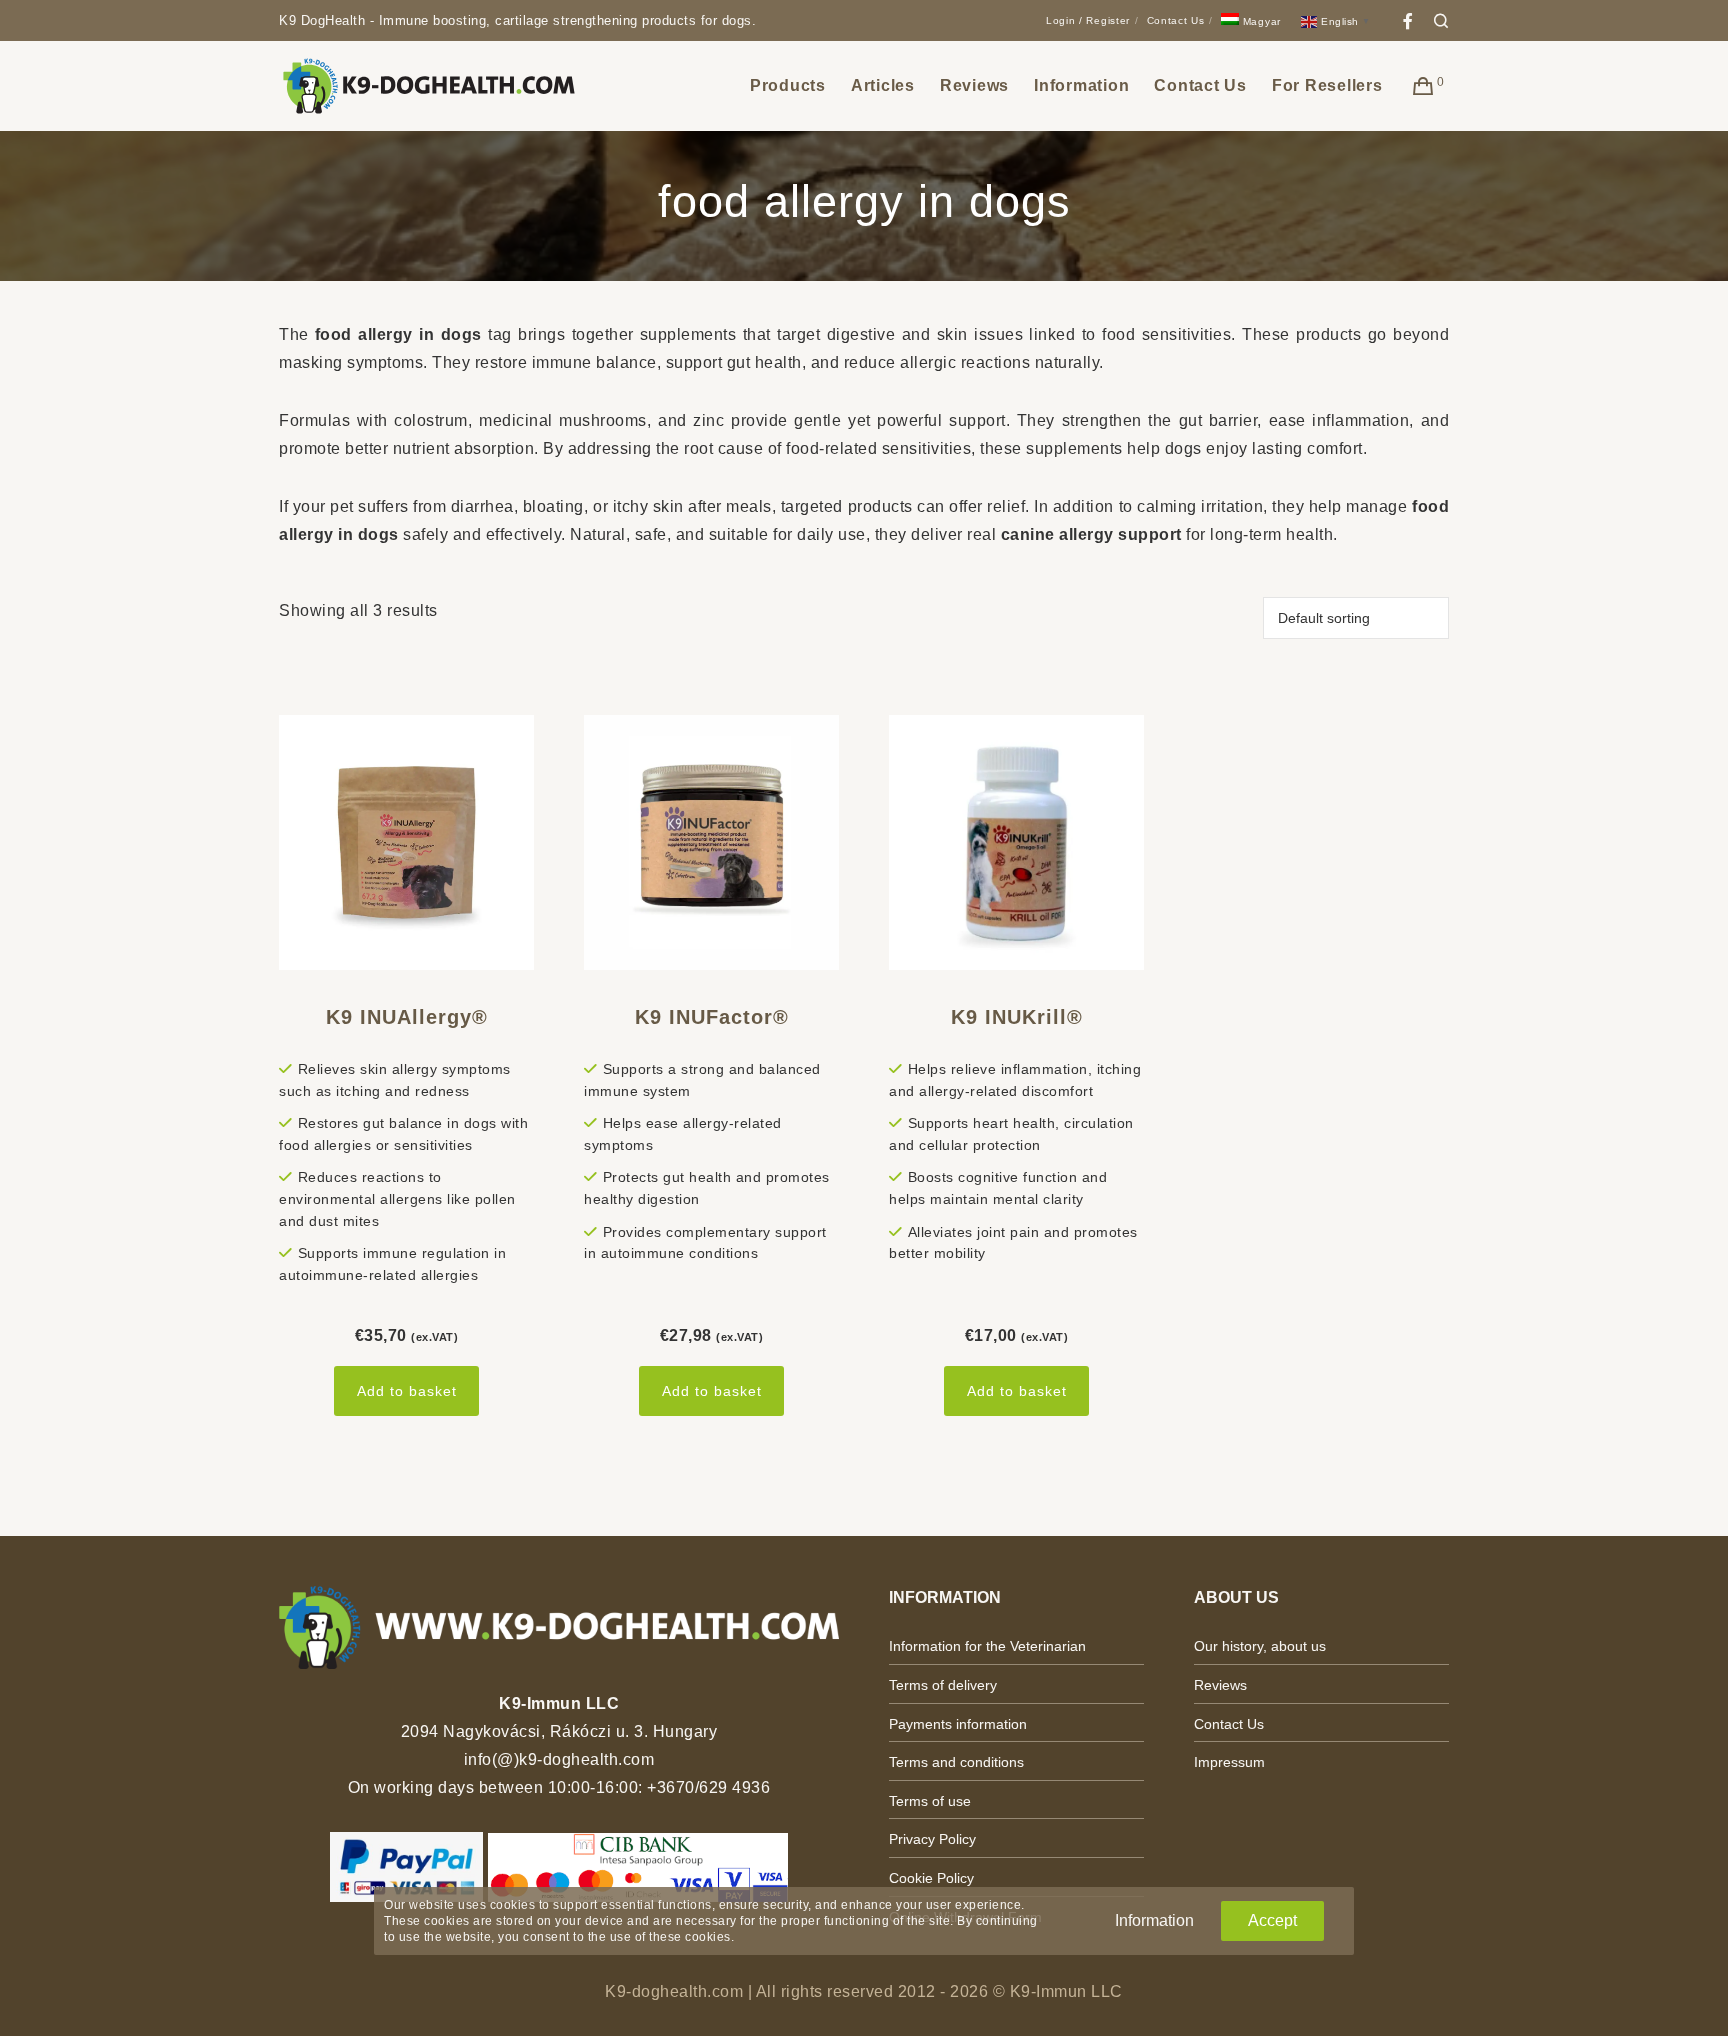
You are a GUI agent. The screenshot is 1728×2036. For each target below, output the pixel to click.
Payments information (958, 1724)
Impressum (1229, 1762)
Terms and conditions (956, 1762)
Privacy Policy (932, 1839)
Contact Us (1176, 20)
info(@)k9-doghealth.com (559, 1759)
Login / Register (1088, 20)
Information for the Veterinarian (987, 1646)
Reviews (1220, 1685)
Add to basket (407, 1391)
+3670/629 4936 (708, 1787)
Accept (1272, 1920)
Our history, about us (1260, 1646)
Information (1154, 1920)
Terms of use (930, 1801)
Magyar (1260, 21)
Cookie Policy (931, 1878)
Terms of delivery (943, 1685)
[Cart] (1423, 86)
